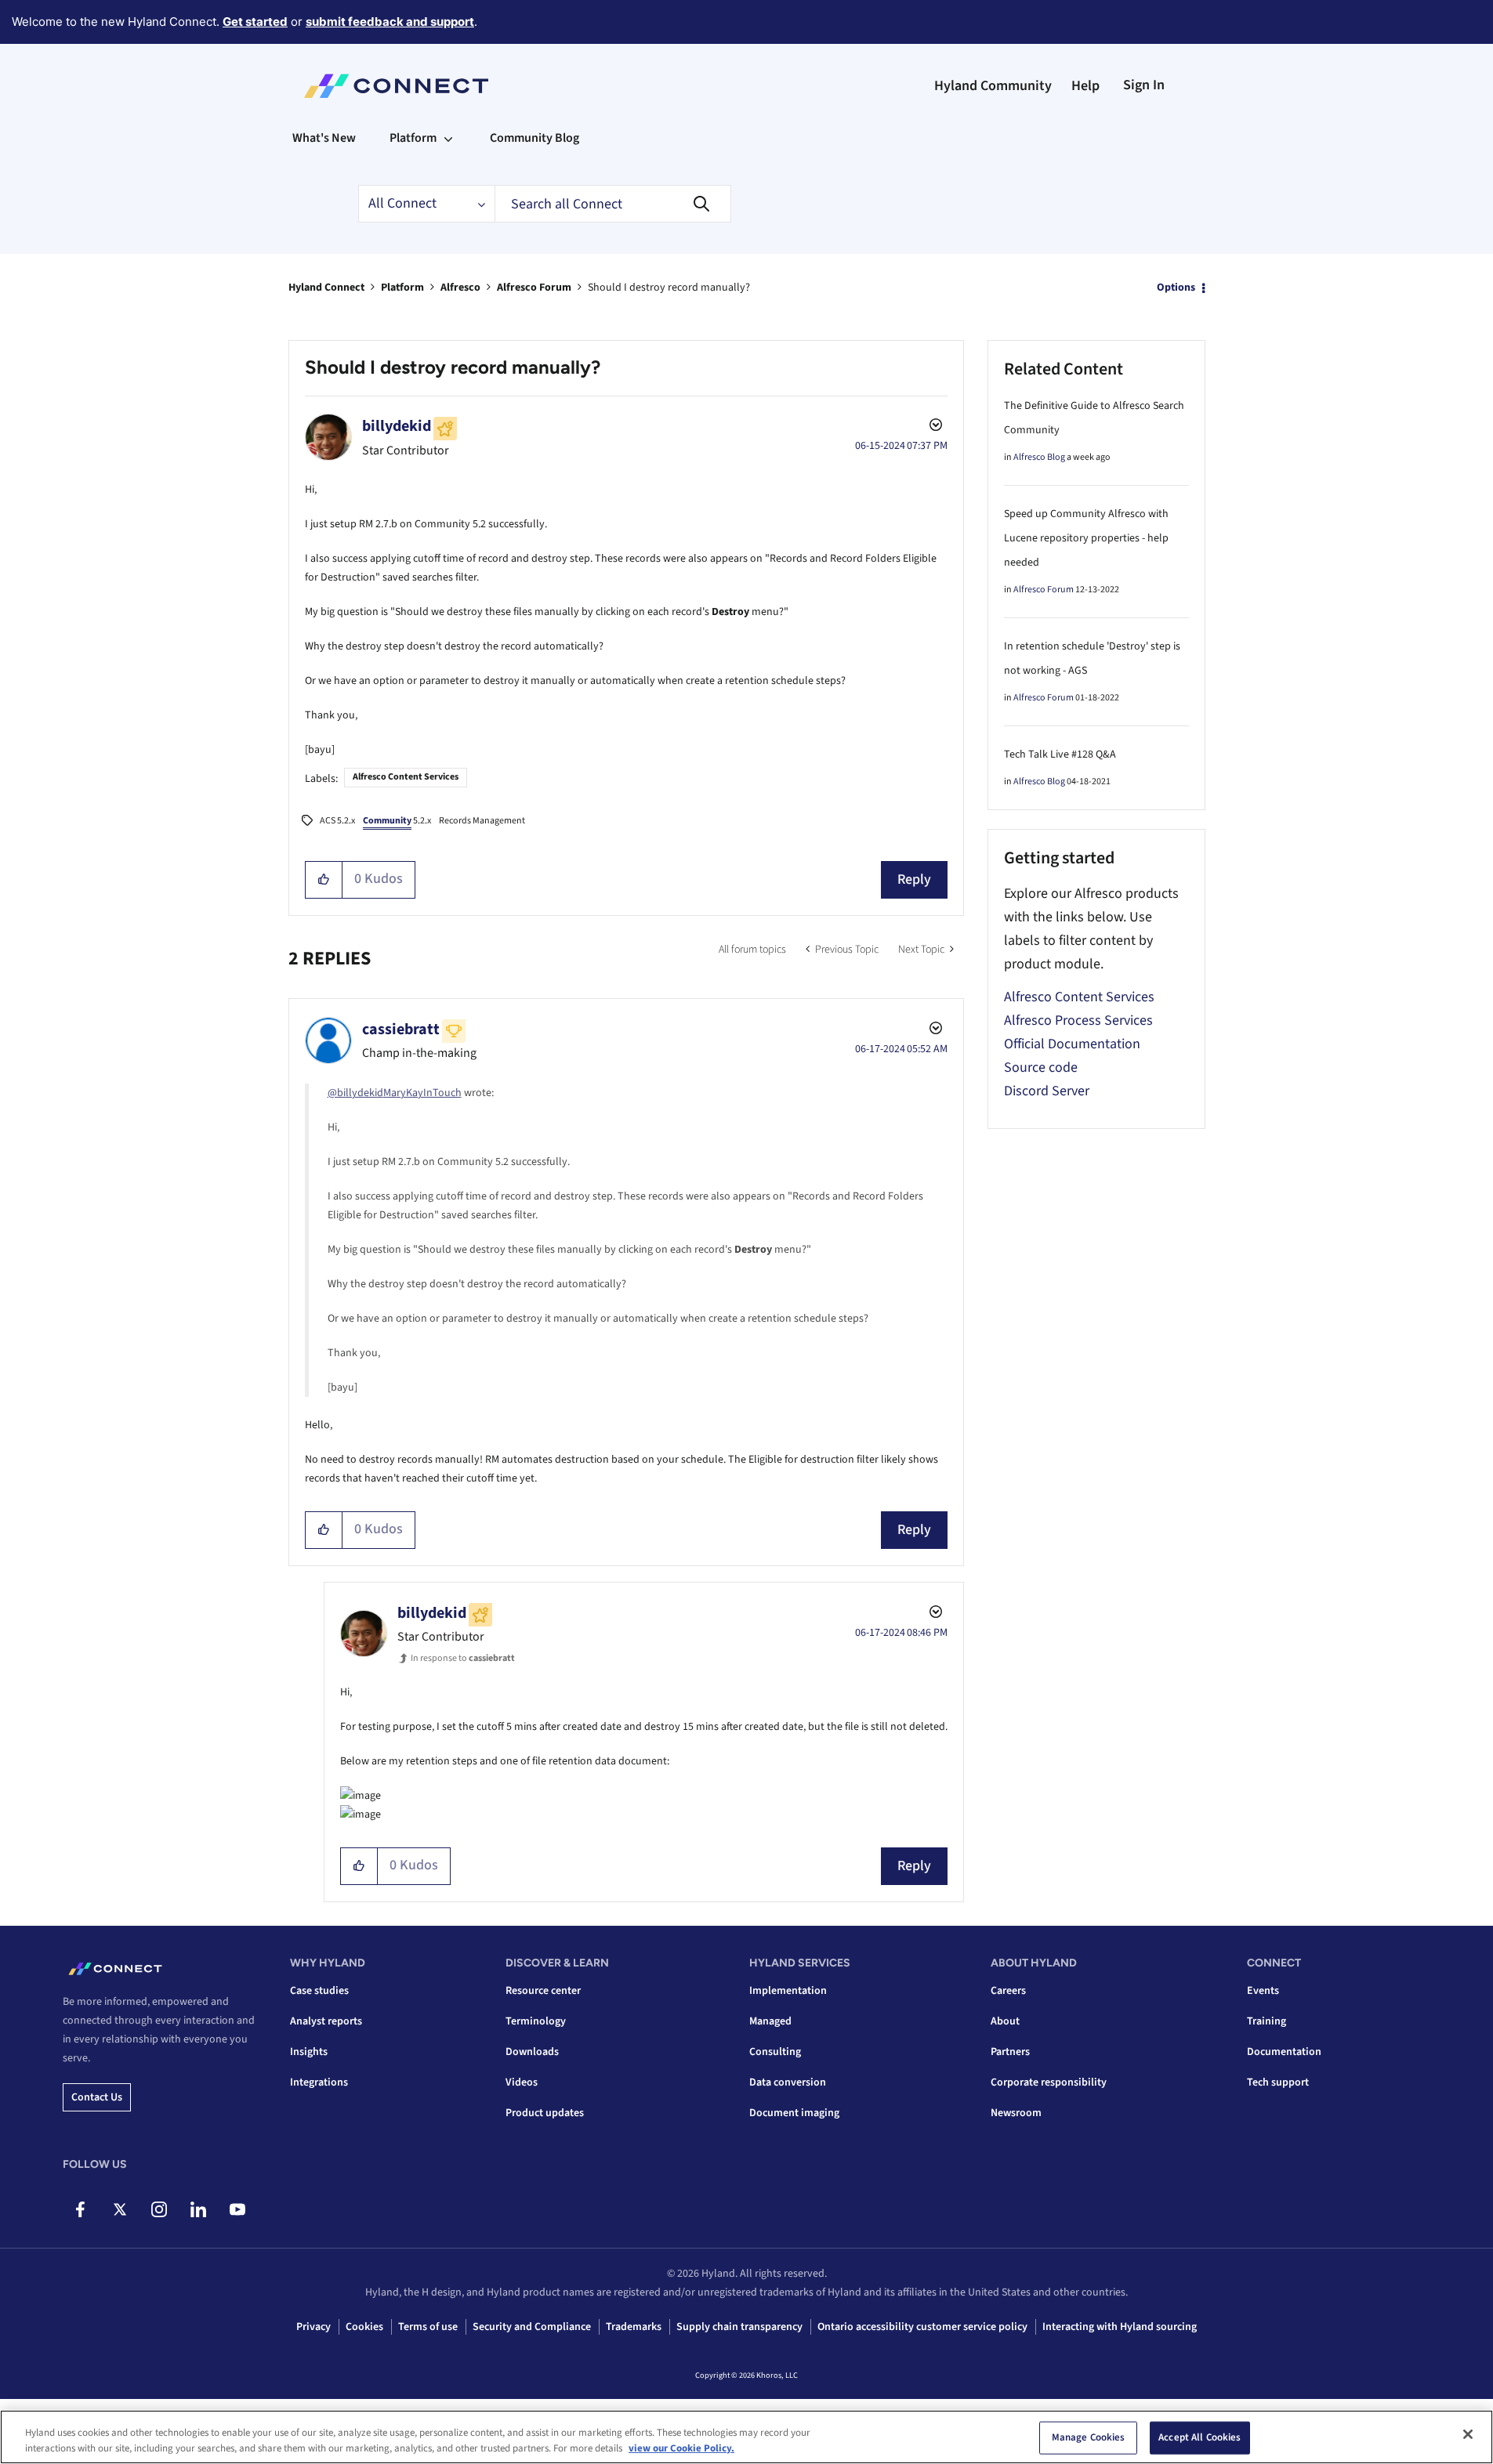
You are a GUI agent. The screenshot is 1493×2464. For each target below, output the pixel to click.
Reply (914, 879)
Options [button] (1176, 288)
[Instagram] (159, 2209)
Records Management (482, 821)
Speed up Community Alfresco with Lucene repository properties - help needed (1086, 538)
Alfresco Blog (1039, 457)
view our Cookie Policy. (681, 2448)
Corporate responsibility (1049, 2082)
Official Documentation (1072, 1044)
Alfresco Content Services (406, 777)
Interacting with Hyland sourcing (1120, 2327)
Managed (770, 2021)
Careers (1008, 1991)
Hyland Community (993, 86)
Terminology (536, 2021)
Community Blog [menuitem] (535, 138)
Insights (309, 2052)
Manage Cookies (1089, 2437)
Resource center (543, 1991)
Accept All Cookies (1199, 2437)
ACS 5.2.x (337, 821)
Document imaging (794, 2113)
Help (1085, 86)
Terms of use (428, 2327)
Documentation (1284, 2052)
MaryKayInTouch (422, 1093)
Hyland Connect (326, 288)
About (1005, 2021)
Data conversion (788, 2082)
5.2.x (397, 821)
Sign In (1144, 85)
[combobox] (613, 204)
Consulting (775, 2052)
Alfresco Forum (534, 288)
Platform (402, 288)
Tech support (1278, 2082)
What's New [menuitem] (324, 138)
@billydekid (355, 1093)
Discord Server (1047, 1091)
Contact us (97, 2097)
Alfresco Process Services (1078, 1020)
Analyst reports (326, 2021)
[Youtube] (237, 2209)
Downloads (532, 2052)
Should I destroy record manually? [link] (669, 288)
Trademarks (634, 2327)
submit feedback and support (390, 22)
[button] (324, 880)
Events (1263, 1991)
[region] (746, 2437)
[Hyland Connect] (396, 86)
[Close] (1468, 2434)
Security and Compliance (532, 2327)
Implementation (788, 1991)
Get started (255, 22)
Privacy (313, 2327)
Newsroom (1016, 2113)
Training (1267, 2021)
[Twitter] (120, 2209)
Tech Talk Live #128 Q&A (1060, 754)
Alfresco (460, 288)
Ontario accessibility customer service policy (922, 2327)
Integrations (319, 2082)
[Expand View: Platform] (448, 138)
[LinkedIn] (198, 2209)
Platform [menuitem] (413, 138)
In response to (463, 1658)
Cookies (364, 2327)
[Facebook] (80, 2209)
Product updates (545, 2113)
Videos (522, 2082)
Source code (1041, 1067)
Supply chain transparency (739, 2327)
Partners (1010, 2052)
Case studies (319, 1991)
